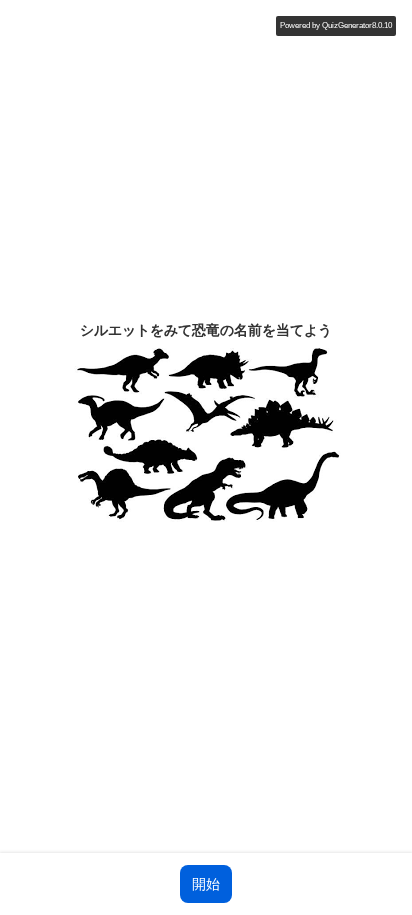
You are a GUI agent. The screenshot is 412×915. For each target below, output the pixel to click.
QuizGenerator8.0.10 (357, 25)
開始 (206, 884)
